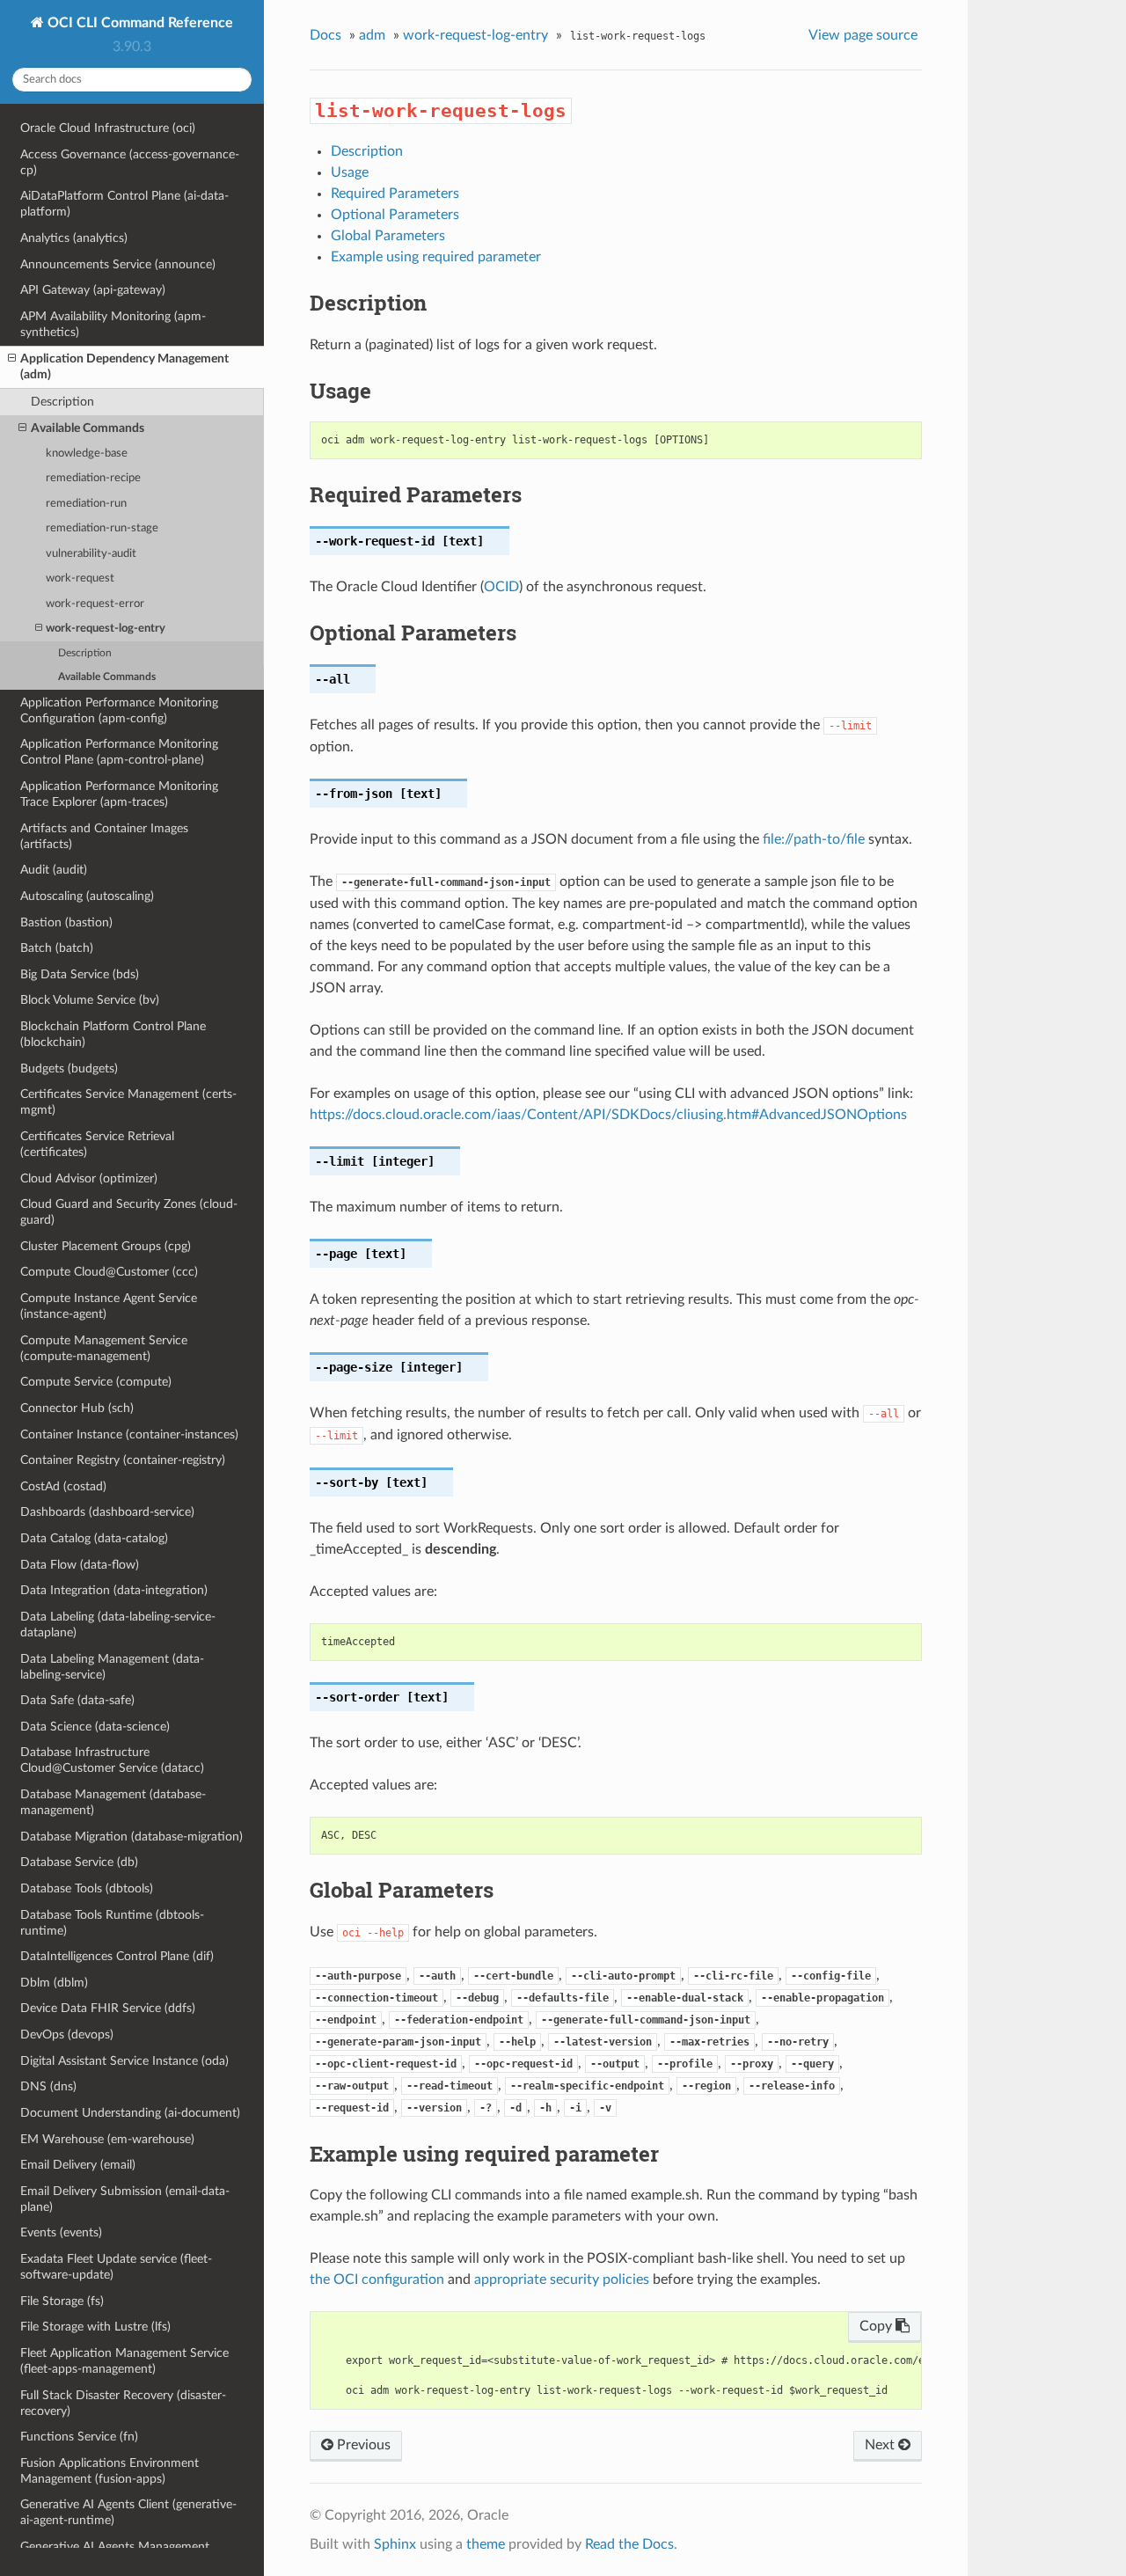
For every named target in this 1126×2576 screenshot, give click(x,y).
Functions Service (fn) (79, 2437)
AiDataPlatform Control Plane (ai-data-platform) (124, 204)
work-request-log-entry (106, 629)
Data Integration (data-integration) (114, 1590)
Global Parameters (388, 236)
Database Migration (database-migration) (132, 1837)
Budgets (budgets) (69, 1068)
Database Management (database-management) (113, 1802)
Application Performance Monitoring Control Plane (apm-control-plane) (119, 752)
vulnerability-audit (91, 554)
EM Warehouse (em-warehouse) (107, 2139)
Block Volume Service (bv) (90, 1000)
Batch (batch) (57, 948)
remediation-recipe (93, 478)
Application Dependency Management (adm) (124, 366)
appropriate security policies (562, 2280)
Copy (877, 2326)
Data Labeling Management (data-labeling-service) (112, 1667)
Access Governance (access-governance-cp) (130, 162)
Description (62, 402)
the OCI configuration (377, 2280)
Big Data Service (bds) (80, 974)
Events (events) (61, 2232)
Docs (325, 35)
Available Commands (88, 428)
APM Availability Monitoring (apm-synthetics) (113, 324)
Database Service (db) (79, 1862)
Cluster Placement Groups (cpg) (106, 1246)
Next (881, 2445)
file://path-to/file (814, 839)
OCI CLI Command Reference (139, 23)
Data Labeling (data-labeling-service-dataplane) (118, 1625)
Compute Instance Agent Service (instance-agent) (109, 1306)
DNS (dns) (48, 2086)
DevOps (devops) (67, 2034)
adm (372, 35)
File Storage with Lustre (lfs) (95, 2327)
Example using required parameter (436, 257)
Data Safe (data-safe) (77, 1700)
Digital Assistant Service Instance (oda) (124, 2061)
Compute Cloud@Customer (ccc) (109, 1272)
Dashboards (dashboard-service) (107, 1512)
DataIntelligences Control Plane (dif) (117, 1956)
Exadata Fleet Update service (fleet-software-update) (116, 2267)
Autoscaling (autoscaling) (87, 896)
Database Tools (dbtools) (87, 1888)
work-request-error (95, 604)
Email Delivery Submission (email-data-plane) (125, 2199)
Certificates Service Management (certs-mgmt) (128, 1102)
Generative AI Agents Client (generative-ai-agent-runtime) (128, 2512)
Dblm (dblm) (54, 1983)
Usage (350, 172)
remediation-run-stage (102, 528)
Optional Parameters (395, 215)
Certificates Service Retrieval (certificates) (97, 1144)
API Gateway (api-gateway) (93, 290)
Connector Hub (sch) (77, 1408)
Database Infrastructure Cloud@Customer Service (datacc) (112, 1760)
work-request (80, 578)
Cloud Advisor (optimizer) (89, 1178)
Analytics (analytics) (74, 238)
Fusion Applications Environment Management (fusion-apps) (110, 2471)
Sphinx (395, 2544)
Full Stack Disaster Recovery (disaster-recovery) (123, 2403)
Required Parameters (395, 194)
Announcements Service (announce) (118, 264)
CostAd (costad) (63, 1486)
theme (486, 2544)
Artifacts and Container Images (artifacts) (104, 836)
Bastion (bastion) (66, 922)
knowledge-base (87, 454)
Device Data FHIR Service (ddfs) (108, 2008)
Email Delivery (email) (78, 2165)
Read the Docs (629, 2544)
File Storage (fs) (62, 2301)
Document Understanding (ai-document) (130, 2113)
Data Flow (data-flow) (80, 1565)
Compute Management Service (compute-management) (104, 1348)
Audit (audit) (54, 870)
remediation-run (86, 504)
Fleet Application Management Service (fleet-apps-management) (124, 2361)
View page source (863, 35)
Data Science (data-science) (95, 1727)
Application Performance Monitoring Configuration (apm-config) (119, 710)
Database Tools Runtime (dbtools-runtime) (112, 1923)
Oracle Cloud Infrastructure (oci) (108, 128)
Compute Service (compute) (96, 1382)
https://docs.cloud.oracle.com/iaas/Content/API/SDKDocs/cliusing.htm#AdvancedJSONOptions (608, 1115)
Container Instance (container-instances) (129, 1434)
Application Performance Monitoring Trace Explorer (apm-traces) (119, 794)
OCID (501, 587)
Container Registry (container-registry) (123, 1460)
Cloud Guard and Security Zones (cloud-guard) (129, 1212)
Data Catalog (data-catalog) (94, 1538)
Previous (362, 2445)
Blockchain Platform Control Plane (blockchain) (113, 1034)
